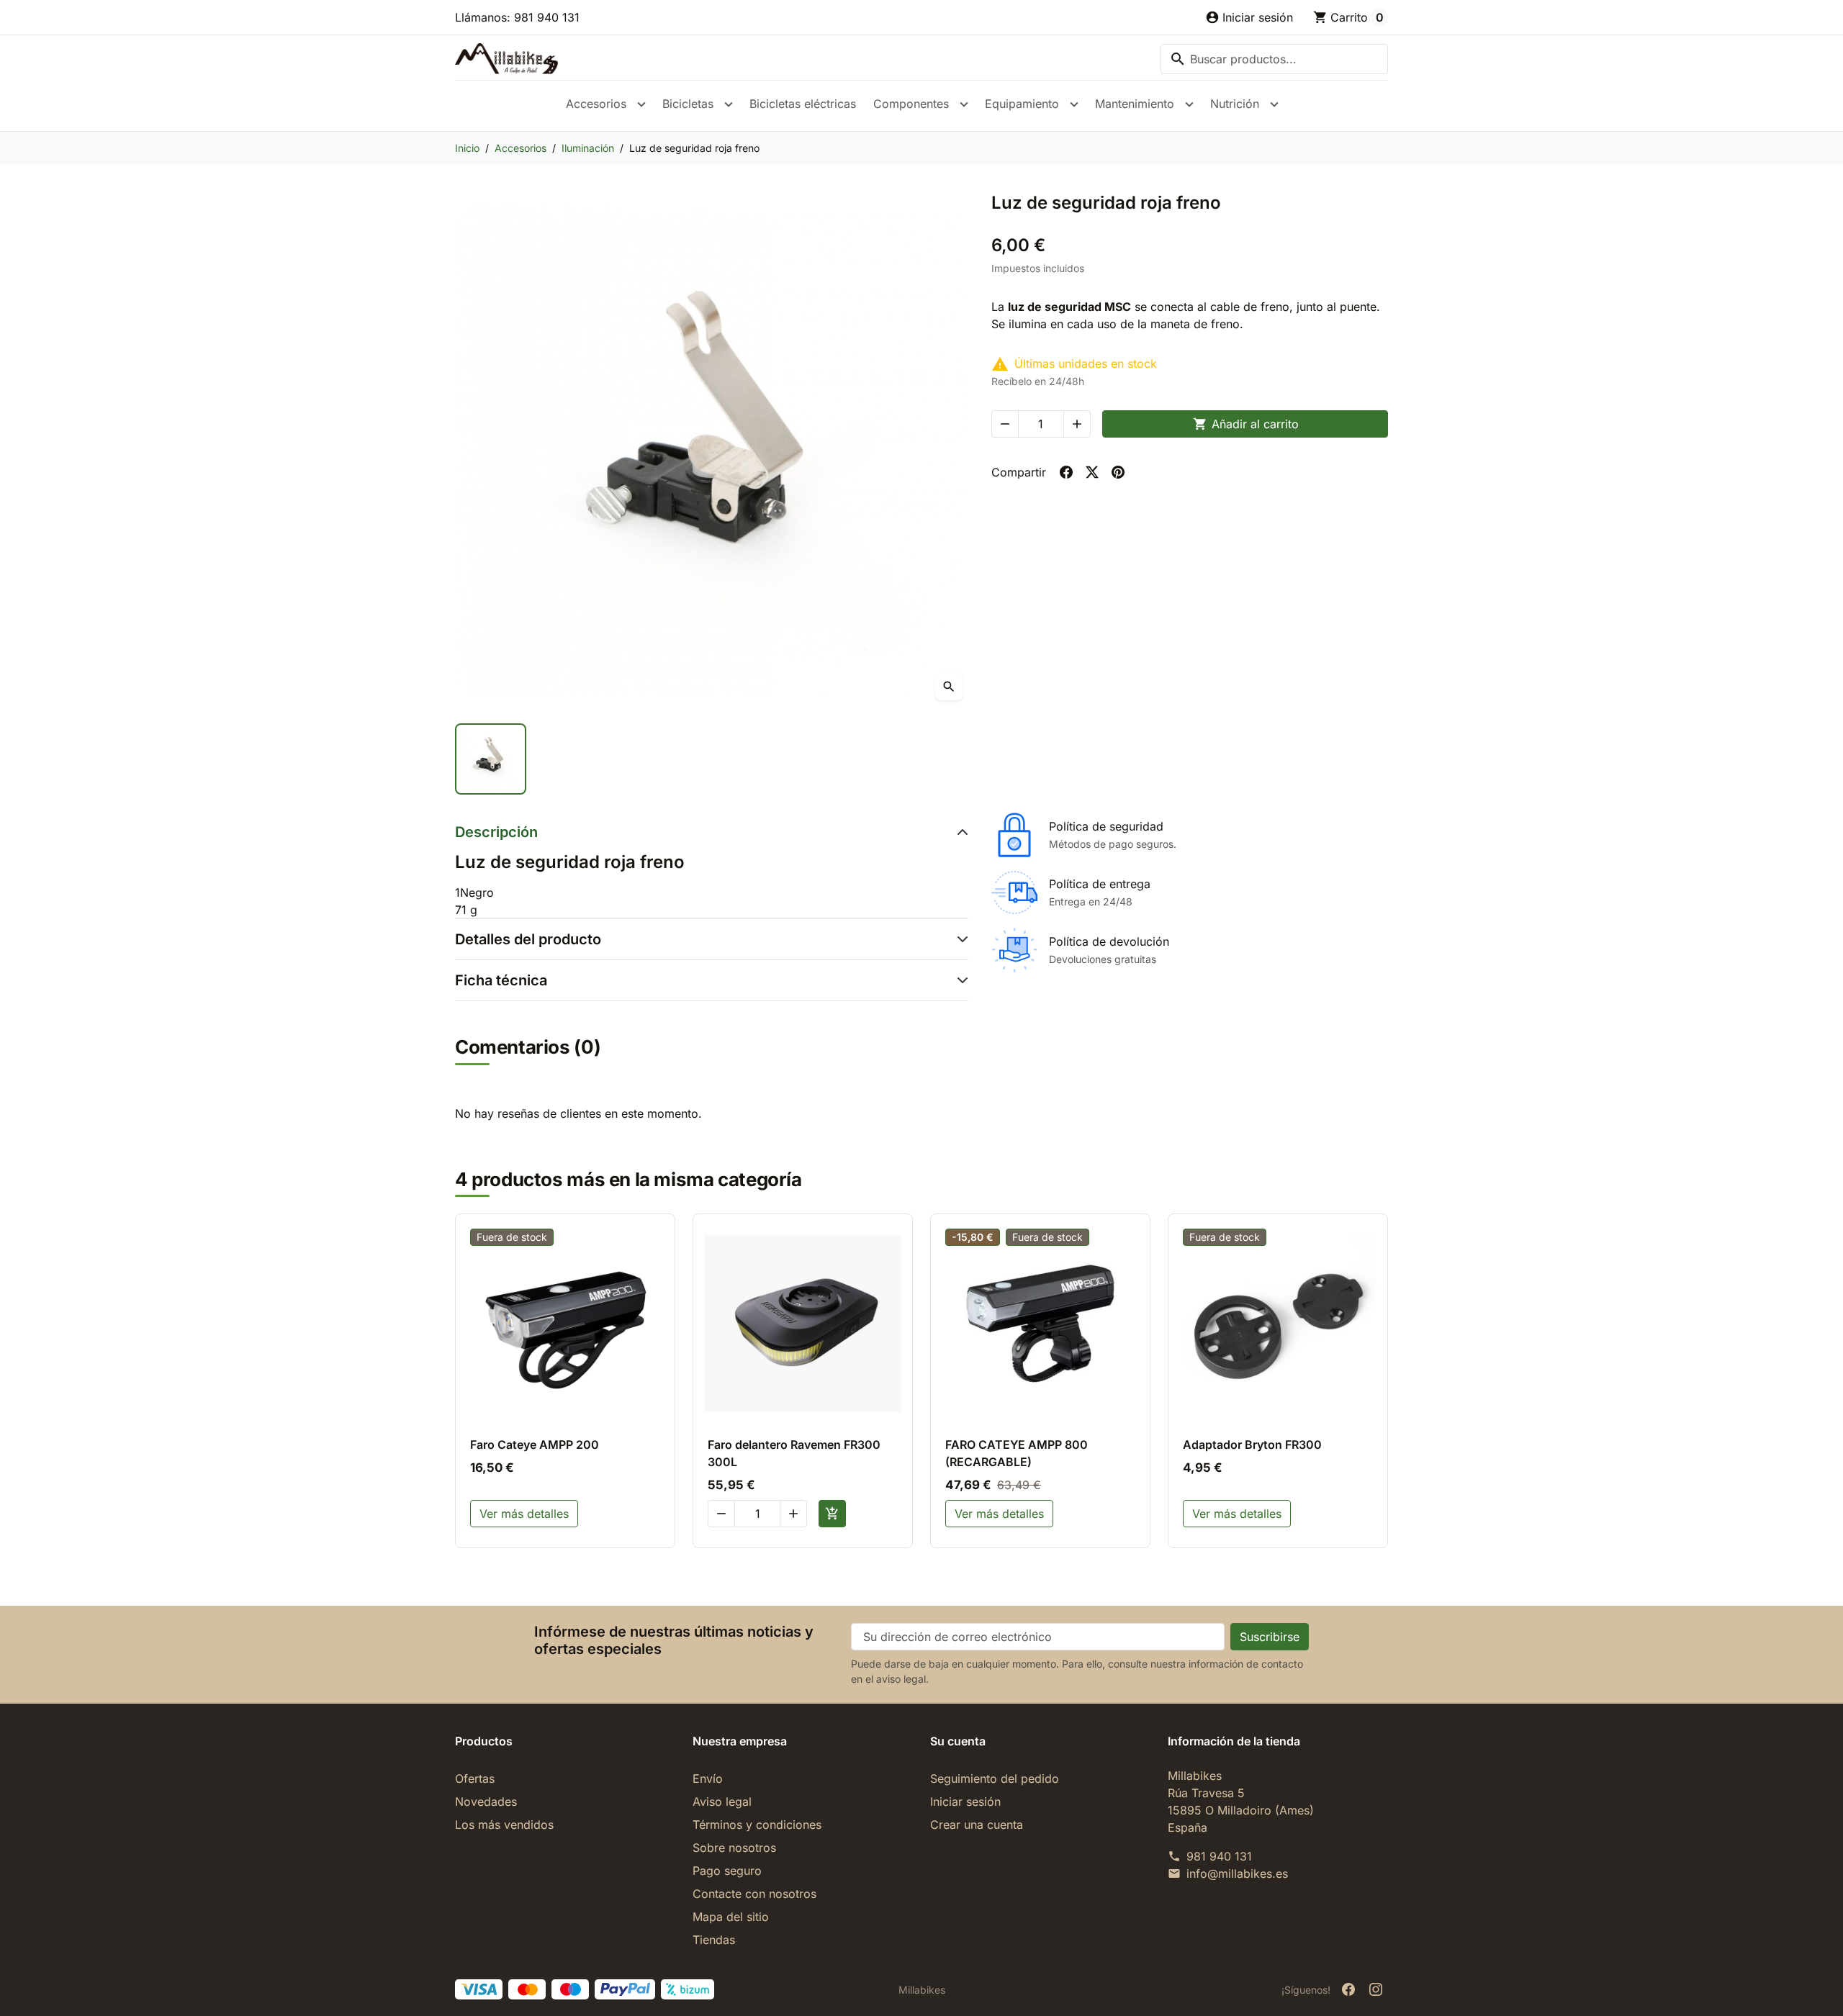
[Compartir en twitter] (1092, 472)
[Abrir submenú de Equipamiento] (1074, 104)
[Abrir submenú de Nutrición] (1274, 104)
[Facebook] (1348, 1989)
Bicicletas (688, 104)
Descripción (496, 832)
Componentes (911, 104)
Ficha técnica (501, 980)
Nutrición (1235, 104)
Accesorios (596, 104)
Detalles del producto (528, 939)
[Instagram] (1376, 1989)
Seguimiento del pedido (995, 1778)
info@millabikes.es (1237, 1873)
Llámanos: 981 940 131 (517, 17)
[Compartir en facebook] (1066, 472)
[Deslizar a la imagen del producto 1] (491, 759)
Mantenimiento (1135, 104)
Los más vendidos (504, 1825)
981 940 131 (1219, 1856)
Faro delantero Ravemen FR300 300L (794, 1453)
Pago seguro (727, 1871)
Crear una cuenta (977, 1825)
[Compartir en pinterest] (1118, 472)
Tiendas (714, 1940)
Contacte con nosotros (754, 1894)
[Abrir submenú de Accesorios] (641, 104)
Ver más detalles (524, 1514)
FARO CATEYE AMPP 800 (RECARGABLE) (1017, 1453)
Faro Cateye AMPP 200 (535, 1445)
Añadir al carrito (1246, 424)
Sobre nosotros (734, 1848)
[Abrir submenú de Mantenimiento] (1189, 104)
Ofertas (475, 1778)
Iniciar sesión (965, 1802)
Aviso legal (722, 1802)
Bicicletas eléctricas (803, 104)
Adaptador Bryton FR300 (1252, 1445)
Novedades (486, 1802)
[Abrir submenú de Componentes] (964, 104)
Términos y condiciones (757, 1825)
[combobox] (1274, 59)
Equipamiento (1022, 104)
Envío (708, 1778)
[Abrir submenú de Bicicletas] (729, 104)
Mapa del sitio (731, 1917)
